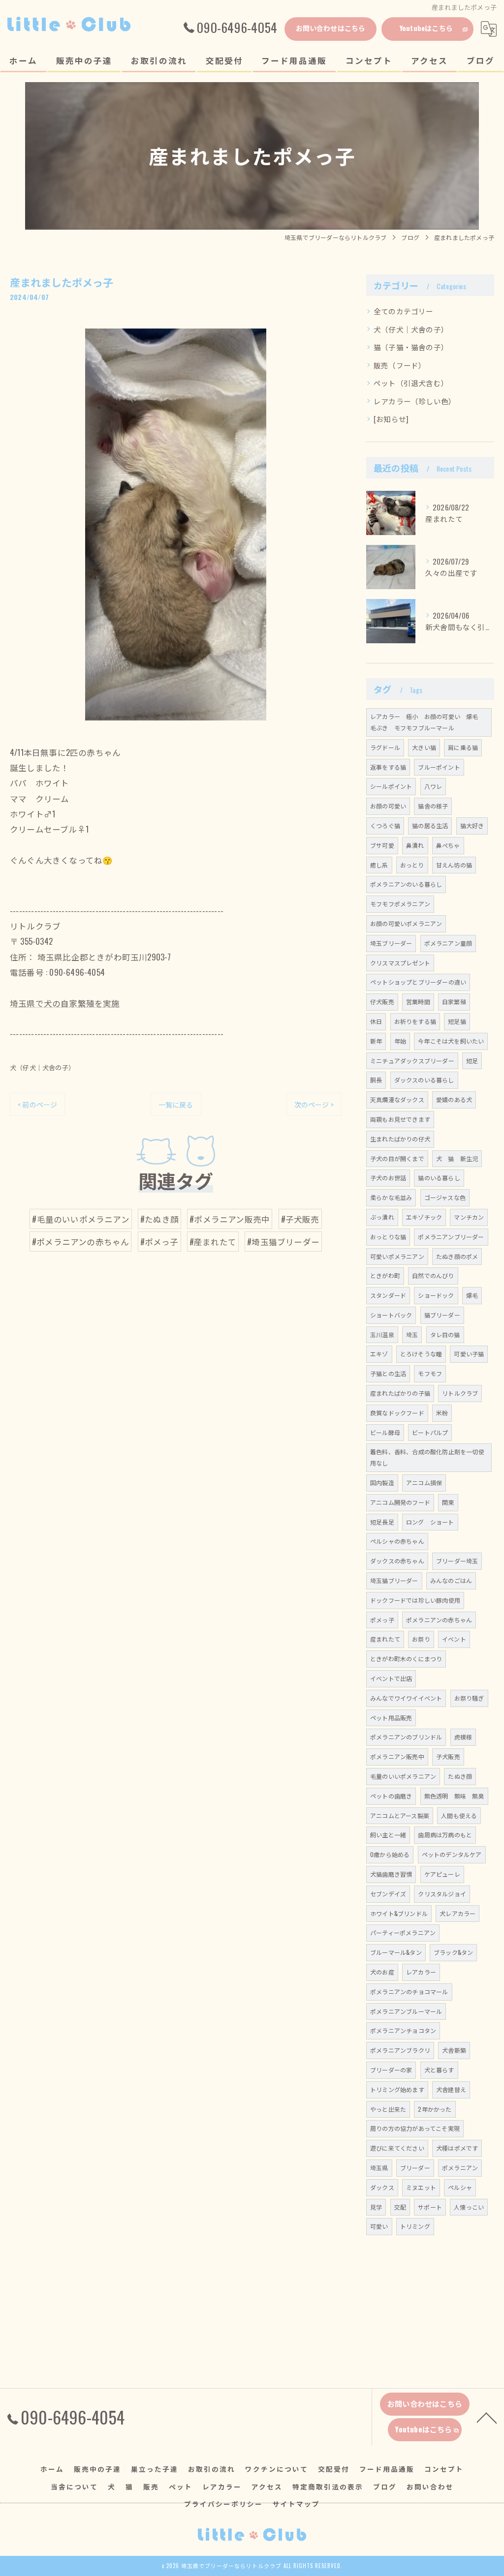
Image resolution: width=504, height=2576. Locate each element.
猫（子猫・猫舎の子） (411, 347)
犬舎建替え (451, 2089)
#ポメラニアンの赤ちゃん (80, 1242)
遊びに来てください (397, 2148)
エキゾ (379, 1354)
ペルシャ (460, 2187)
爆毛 (472, 1295)
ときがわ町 (385, 1275)
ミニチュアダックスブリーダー (412, 1061)
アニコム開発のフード (400, 1502)
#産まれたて (213, 1242)
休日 (376, 1021)
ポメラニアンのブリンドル (406, 1737)
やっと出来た (388, 2109)
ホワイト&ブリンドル (399, 1913)
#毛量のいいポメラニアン (80, 1219)
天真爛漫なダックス (397, 1099)
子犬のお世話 (388, 1178)
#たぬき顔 (159, 1219)
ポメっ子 (382, 1620)
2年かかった (435, 2109)
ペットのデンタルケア (452, 1854)
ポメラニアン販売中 (397, 1756)
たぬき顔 (460, 1776)
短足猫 (457, 1021)
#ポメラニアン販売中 (230, 1219)
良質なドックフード (397, 1413)
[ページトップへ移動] (487, 2417)
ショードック (436, 1295)
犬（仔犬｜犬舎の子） (42, 1067)
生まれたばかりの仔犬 (400, 1139)
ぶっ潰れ (382, 1217)
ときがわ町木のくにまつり (406, 1659)
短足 (472, 1061)
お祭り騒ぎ (469, 1698)
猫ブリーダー (442, 1315)
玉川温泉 (382, 1334)
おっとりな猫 (388, 1237)
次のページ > (314, 1104)
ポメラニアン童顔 (448, 943)
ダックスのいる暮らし (424, 1080)
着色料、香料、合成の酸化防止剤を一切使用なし (427, 1457)
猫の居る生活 (430, 825)
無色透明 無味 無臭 (454, 1796)
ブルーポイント (439, 767)
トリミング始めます (397, 2089)
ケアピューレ (442, 1874)
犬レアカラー (457, 1913)
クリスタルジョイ (442, 1894)
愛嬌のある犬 (454, 1099)
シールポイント (391, 786)
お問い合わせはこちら (331, 28)
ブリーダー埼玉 (457, 1561)
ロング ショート (430, 1522)
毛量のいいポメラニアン (403, 1776)
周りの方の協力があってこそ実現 (415, 2128)
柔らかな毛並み (391, 1197)
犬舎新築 (454, 2050)
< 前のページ (37, 1104)
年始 (400, 1041)
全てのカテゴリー (404, 311)
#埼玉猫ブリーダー (283, 1242)
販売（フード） (400, 365)
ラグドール (385, 747)
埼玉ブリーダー (391, 943)
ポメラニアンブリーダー (451, 1237)
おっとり (412, 865)
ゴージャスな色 (445, 1197)
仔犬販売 (382, 1002)
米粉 (442, 1413)
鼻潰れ (415, 845)
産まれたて (385, 1639)
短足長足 (382, 1522)
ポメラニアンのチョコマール (409, 1992)
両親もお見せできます (400, 1119)
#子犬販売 (300, 1219)
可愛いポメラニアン (397, 1256)
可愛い (379, 2226)
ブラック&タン (453, 1952)
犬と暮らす (439, 2070)
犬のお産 (382, 1972)
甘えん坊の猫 (454, 865)
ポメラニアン (460, 2168)
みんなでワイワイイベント (406, 1698)
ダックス (382, 2187)
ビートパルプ (430, 1432)
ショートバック (391, 1315)
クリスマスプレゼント (400, 963)
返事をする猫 (388, 767)
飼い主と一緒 (388, 1835)
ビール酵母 (385, 1432)
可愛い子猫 (469, 1354)
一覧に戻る (176, 1104)
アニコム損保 (424, 1483)
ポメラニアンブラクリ (400, 2050)
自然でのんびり (433, 1275)
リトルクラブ (460, 1393)
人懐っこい (469, 2207)
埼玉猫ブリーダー (394, 1580)
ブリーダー (415, 2168)
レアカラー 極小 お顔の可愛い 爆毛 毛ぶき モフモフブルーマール (427, 722)
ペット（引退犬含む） (411, 383)
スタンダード (388, 1295)
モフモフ (430, 1373)
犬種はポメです (457, 2148)
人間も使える (459, 1815)
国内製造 (382, 1483)
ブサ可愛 (382, 845)
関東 (448, 1502)
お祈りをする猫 (415, 1021)
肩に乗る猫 (463, 747)
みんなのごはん (451, 1580)
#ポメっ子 (159, 1242)
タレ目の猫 (445, 1334)
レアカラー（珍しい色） (415, 401)
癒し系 (379, 865)
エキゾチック (424, 1217)
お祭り (421, 1639)
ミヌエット (421, 2187)
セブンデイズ (388, 1894)
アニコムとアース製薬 (400, 1815)
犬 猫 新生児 (457, 1158)
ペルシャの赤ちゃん (397, 1541)
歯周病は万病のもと (445, 1835)
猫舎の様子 (433, 806)
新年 (376, 1041)
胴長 (376, 1080)
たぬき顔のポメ (457, 1256)
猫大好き (472, 825)
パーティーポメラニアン (403, 1932)
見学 (376, 2207)
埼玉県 (379, 2168)
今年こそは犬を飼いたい (451, 1041)
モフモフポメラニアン (400, 904)
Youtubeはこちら (426, 28)
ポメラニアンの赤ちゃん (439, 1620)
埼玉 (412, 1334)
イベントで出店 (391, 1678)
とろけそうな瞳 (421, 1354)
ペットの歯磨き (391, 1796)
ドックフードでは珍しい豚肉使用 (415, 1600)
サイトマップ (296, 2504)
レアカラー (421, 1972)
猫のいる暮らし (439, 1178)
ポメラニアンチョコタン (403, 2030)
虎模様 (463, 1737)
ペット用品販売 (391, 1718)
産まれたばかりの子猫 (400, 1393)
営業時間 (418, 1002)
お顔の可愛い (388, 806)
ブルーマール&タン (396, 1952)
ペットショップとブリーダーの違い (418, 982)
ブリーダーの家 (391, 2070)
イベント (454, 1639)
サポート (430, 2207)
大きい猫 (424, 747)
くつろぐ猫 (385, 825)
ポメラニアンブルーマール (406, 2011)
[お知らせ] (391, 419)
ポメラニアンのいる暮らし (406, 884)
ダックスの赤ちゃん (397, 1561)
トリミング (415, 2226)
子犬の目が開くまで (397, 1158)
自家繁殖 (454, 1002)
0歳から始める (390, 1854)
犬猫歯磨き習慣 (391, 1874)
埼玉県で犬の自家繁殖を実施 (65, 1003)
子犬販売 (448, 1756)
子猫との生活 (388, 1373)
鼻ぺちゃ (448, 845)
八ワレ (433, 786)
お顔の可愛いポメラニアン (406, 923)
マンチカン (469, 1217)
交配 (400, 2207)
